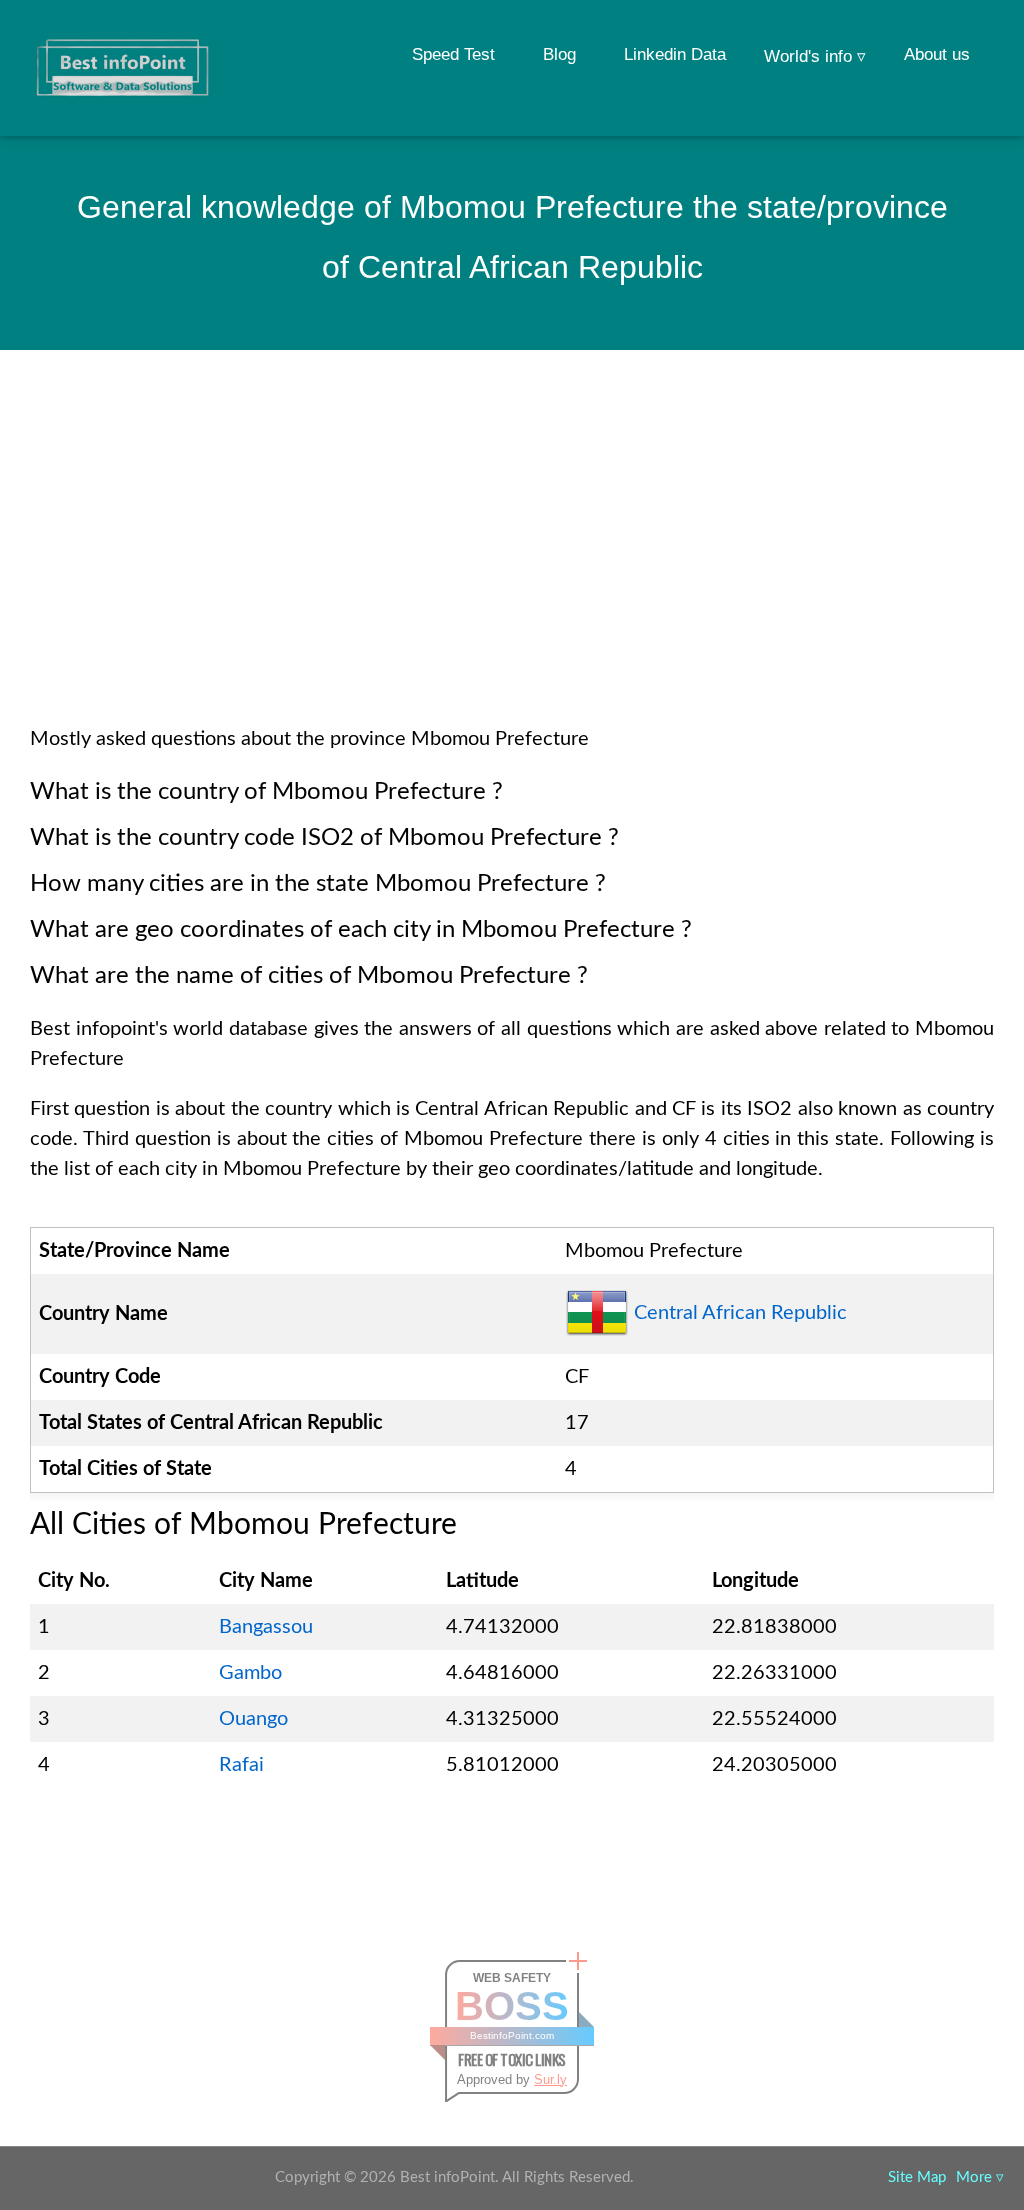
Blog (559, 54)
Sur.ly (550, 2079)
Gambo (250, 1673)
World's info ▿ (815, 56)
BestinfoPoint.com (512, 2035)
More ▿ (980, 2177)
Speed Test (453, 54)
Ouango (253, 1719)
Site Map (917, 2177)
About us (937, 54)
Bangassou (266, 1627)
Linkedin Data (675, 54)
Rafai (241, 1765)
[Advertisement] (512, 564)
